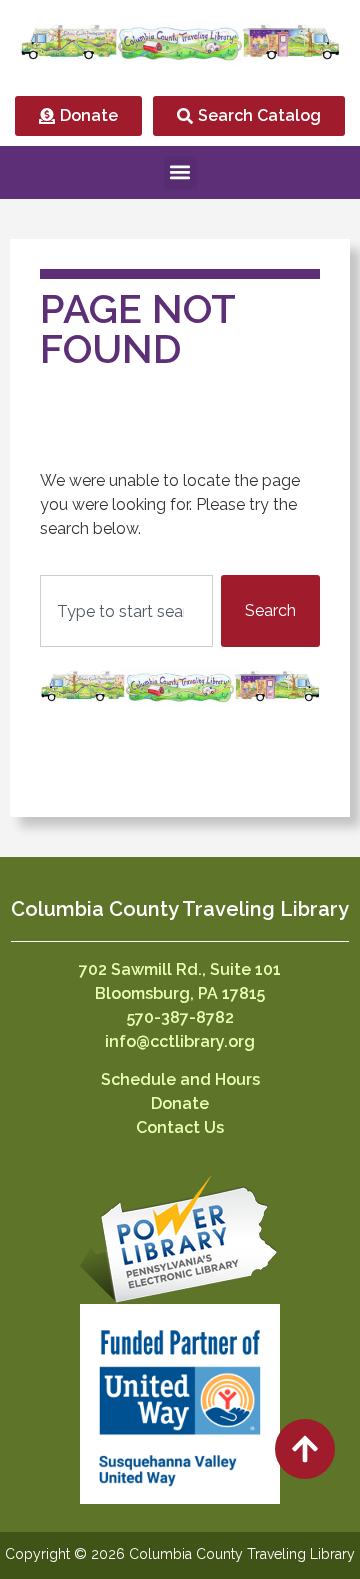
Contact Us (180, 1127)
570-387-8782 (180, 1017)
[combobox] (126, 611)
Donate (180, 1103)
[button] (180, 172)
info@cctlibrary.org (180, 1041)
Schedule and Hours (180, 1079)
